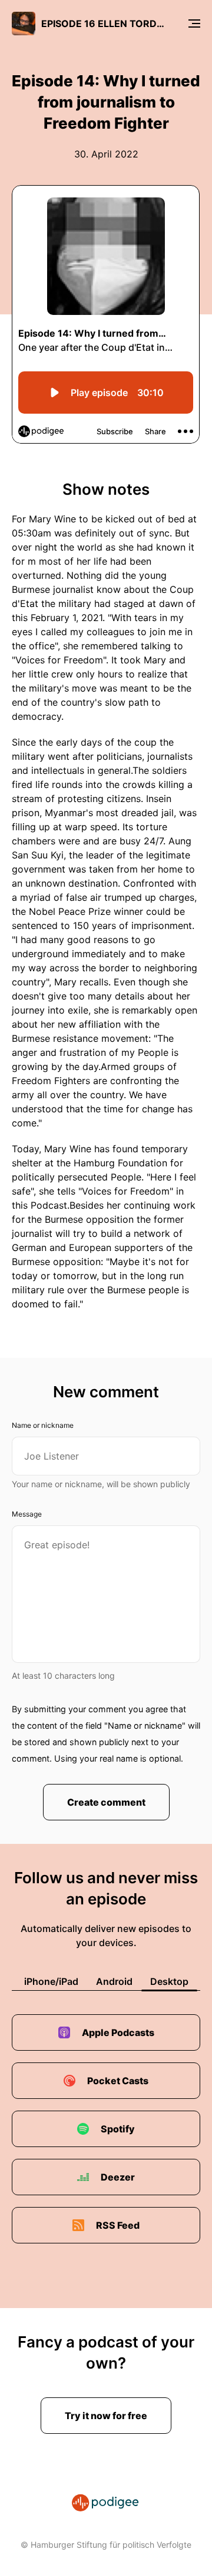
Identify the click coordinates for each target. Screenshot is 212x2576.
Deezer (118, 2177)
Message (27, 1514)
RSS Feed (118, 2225)
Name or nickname (43, 1425)
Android (114, 1981)
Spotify (118, 2129)
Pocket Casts (118, 2081)
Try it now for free (106, 2416)
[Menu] (194, 24)
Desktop (169, 1981)
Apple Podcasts (118, 2032)
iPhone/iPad (51, 1981)
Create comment (106, 1802)
